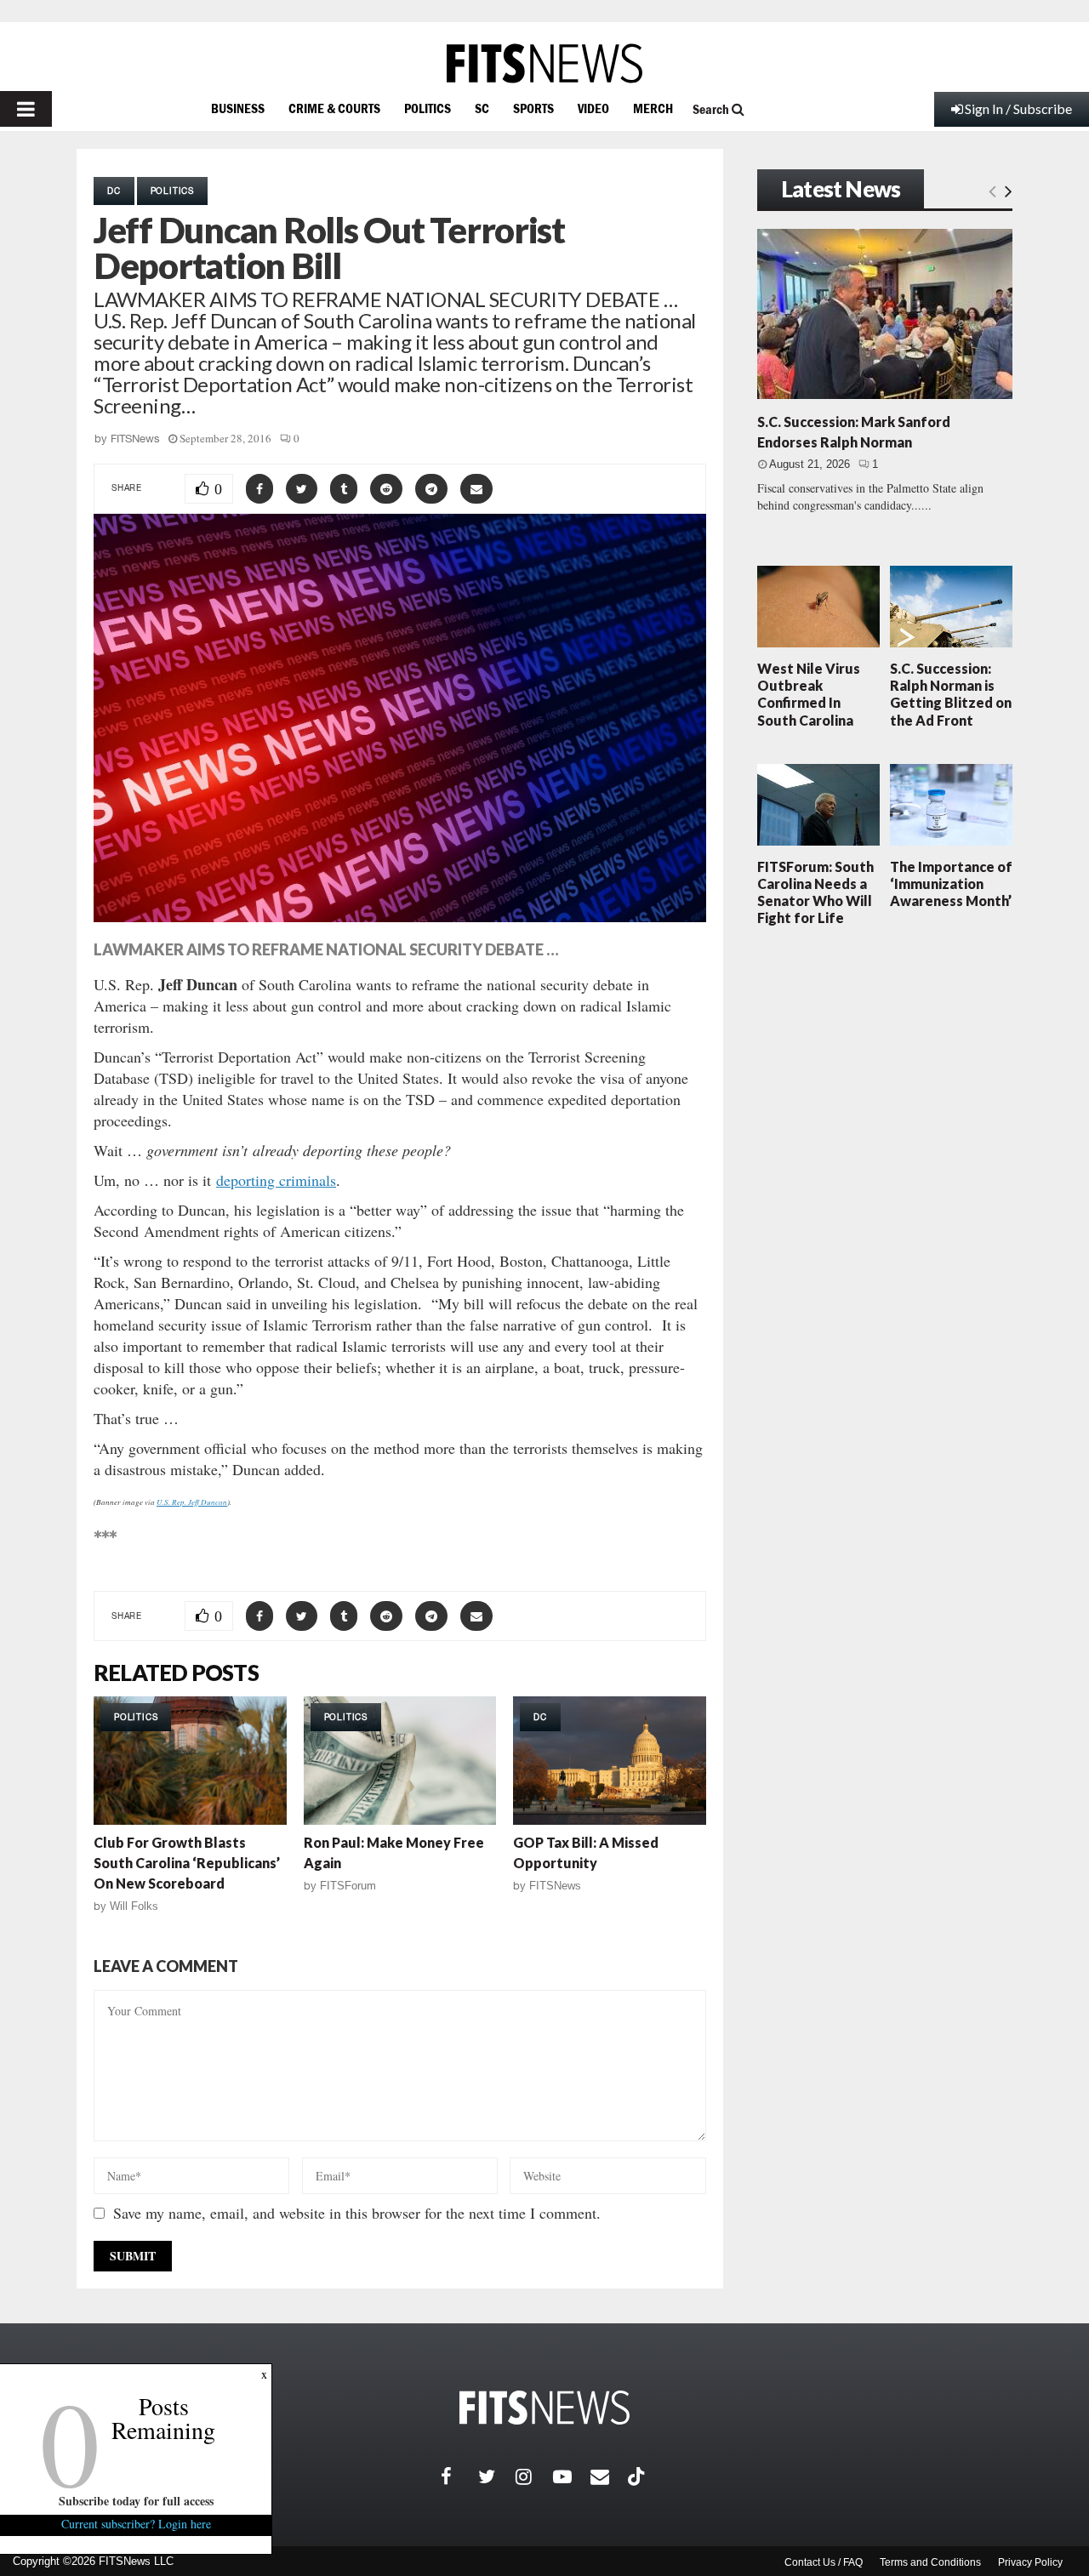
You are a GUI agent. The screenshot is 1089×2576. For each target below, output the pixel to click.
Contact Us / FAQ (824, 2562)
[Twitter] (497, 2476)
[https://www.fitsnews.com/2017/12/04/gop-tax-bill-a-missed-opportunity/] (610, 1761)
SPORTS (533, 108)
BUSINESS (238, 108)
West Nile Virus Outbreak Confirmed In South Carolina (809, 694)
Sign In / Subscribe (1018, 108)
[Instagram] (534, 2476)
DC (114, 191)
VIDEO (593, 108)
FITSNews (135, 439)
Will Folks (134, 1906)
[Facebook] (459, 2476)
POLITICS (428, 108)
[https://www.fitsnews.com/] (544, 63)
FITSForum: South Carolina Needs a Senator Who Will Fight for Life (815, 892)
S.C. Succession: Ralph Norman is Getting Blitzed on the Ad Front (951, 694)
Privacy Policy (1030, 2562)
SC (482, 108)
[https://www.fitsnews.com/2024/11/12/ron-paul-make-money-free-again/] (400, 1761)
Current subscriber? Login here (136, 2524)
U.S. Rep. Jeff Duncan (192, 1502)
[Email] (609, 2476)
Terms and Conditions (930, 2562)
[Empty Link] (992, 191)
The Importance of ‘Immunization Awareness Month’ (951, 883)
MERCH (653, 108)
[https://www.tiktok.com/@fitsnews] (638, 2476)
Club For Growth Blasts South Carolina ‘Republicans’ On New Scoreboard (187, 1863)
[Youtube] (572, 2476)
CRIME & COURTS (334, 108)
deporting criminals (276, 1180)
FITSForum (348, 1886)
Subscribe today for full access (136, 2501)
